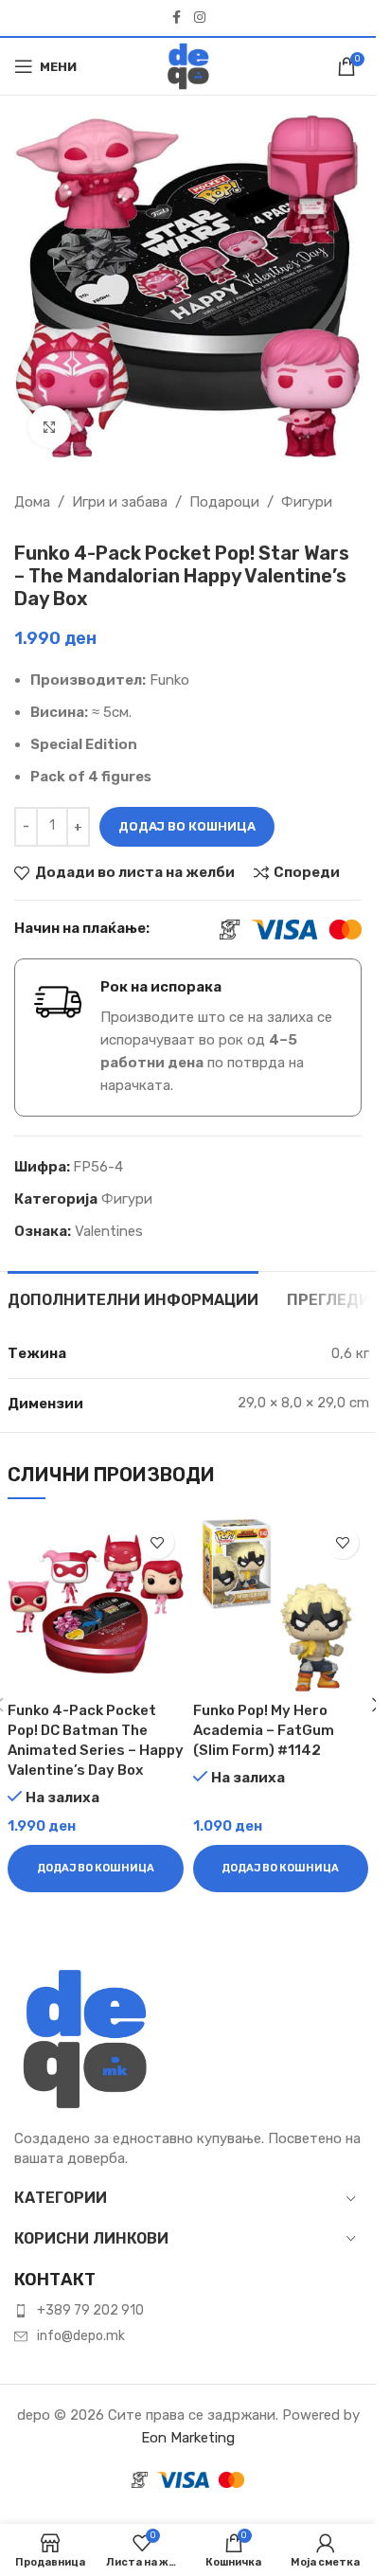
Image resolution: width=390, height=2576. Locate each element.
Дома (32, 502)
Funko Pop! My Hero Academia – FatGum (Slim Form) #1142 (264, 1730)
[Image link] (85, 2038)
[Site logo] (188, 65)
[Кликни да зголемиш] (50, 427)
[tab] (133, 1297)
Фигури (307, 502)
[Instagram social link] (200, 18)
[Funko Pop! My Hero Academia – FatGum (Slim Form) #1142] (281, 1604)
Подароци (224, 502)
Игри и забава (120, 502)
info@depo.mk (81, 2336)
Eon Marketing (188, 2438)
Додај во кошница (187, 826)
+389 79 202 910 (90, 2310)
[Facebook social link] (177, 18)
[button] (96, 1869)
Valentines (109, 1231)
